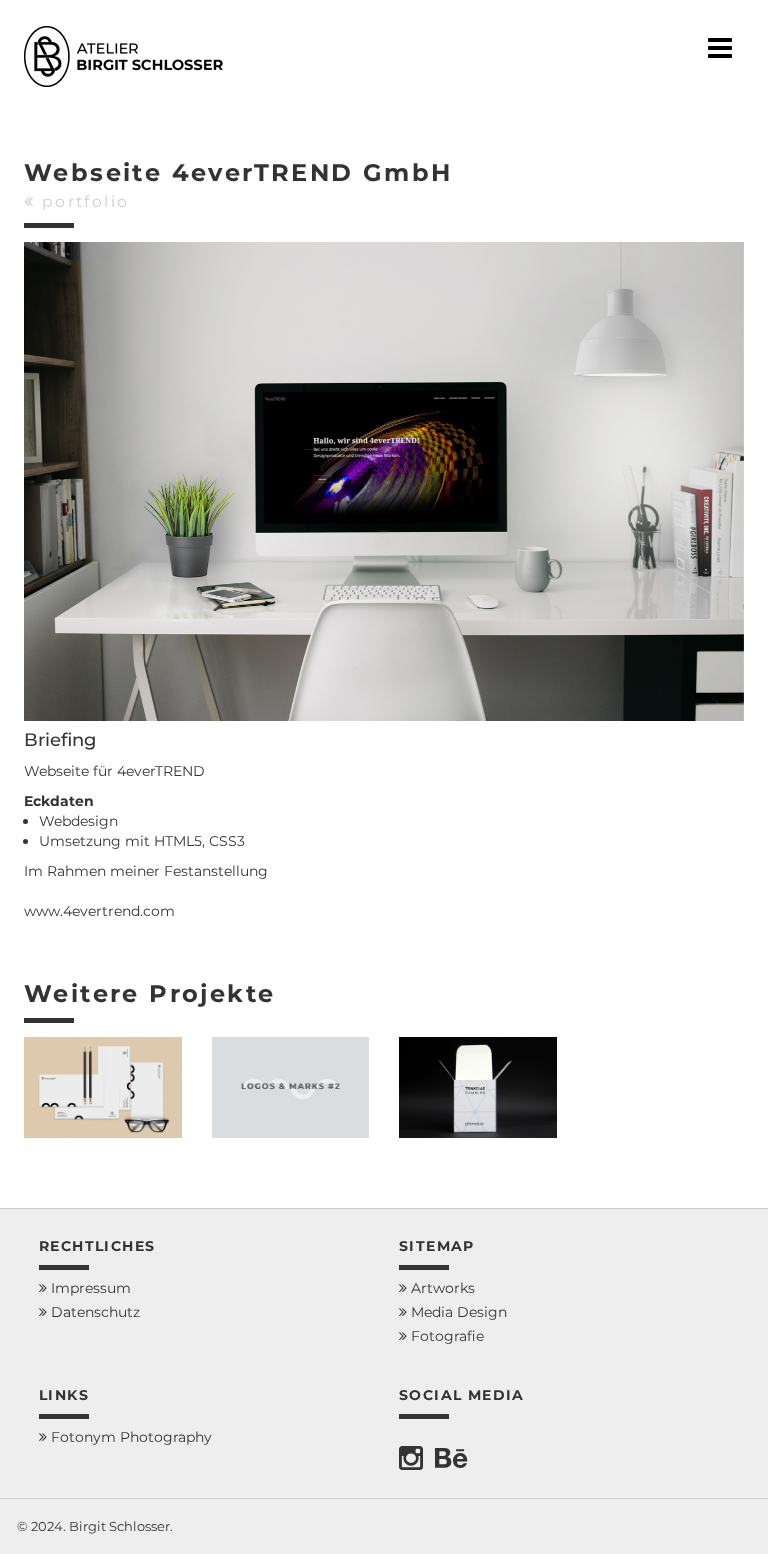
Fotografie (445, 1336)
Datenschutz (93, 1312)
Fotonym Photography (129, 1437)
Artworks (441, 1288)
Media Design (457, 1312)
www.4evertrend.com (99, 911)
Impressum (89, 1288)
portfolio (82, 201)
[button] (731, 1525)
